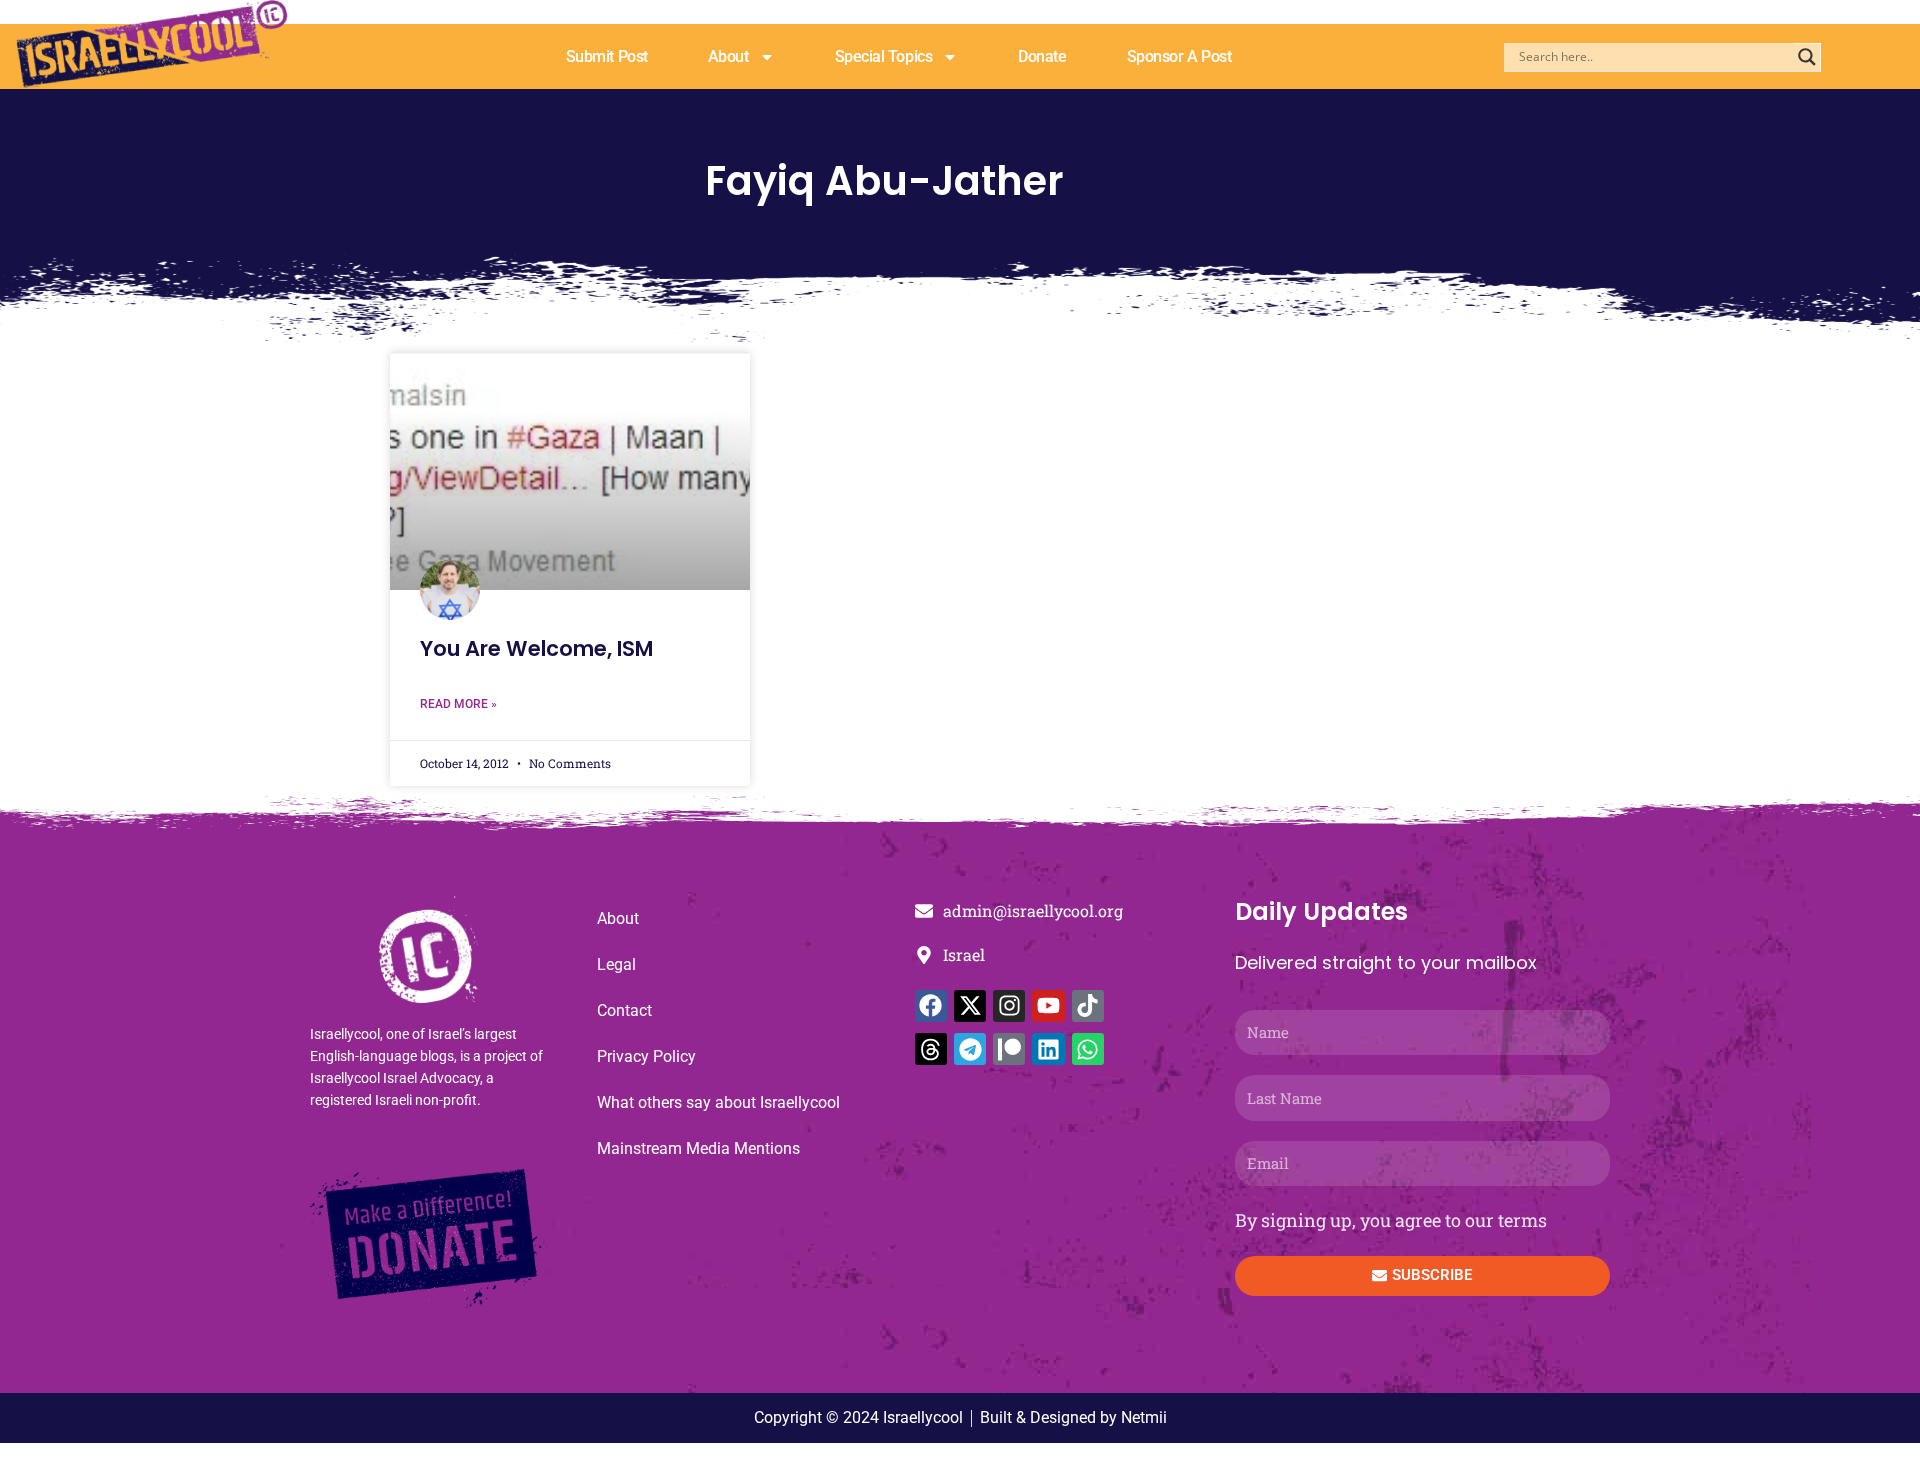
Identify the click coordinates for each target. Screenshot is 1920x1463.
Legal (616, 964)
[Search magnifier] (1807, 57)
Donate (1042, 56)
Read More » (458, 704)
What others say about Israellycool (718, 1102)
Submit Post (607, 56)
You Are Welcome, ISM (536, 648)
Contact (624, 1010)
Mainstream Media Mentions (698, 1148)
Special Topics (884, 56)
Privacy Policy (646, 1056)
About (728, 56)
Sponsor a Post (1179, 56)
